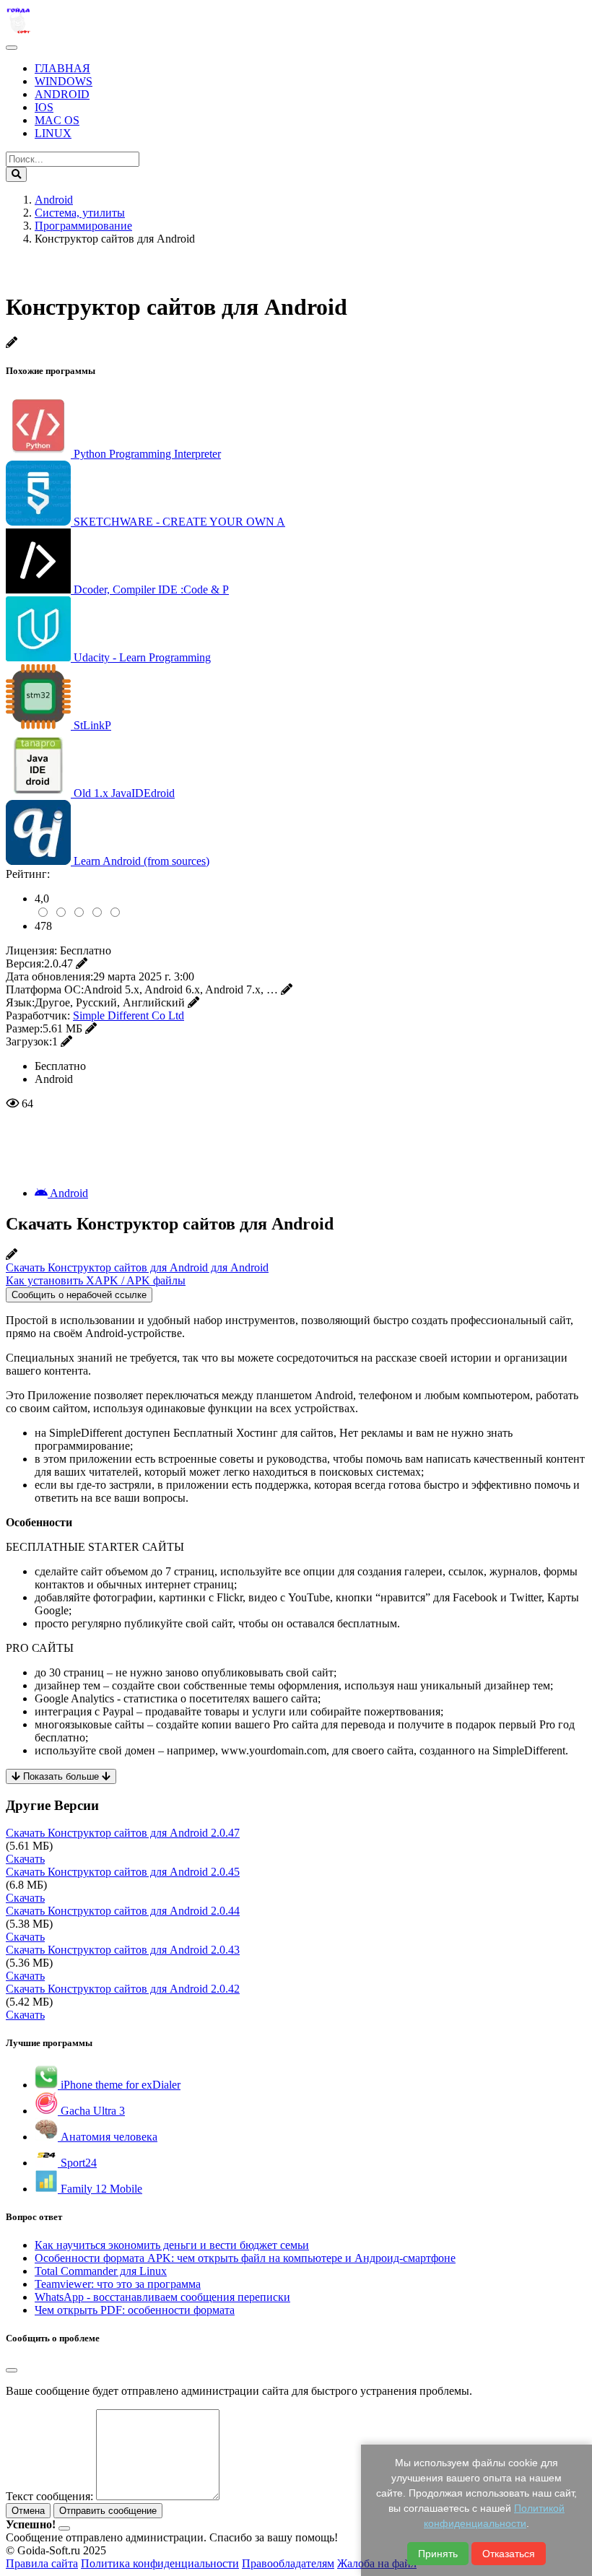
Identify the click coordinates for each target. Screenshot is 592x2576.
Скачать (25, 1859)
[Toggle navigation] (12, 48)
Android (68, 1193)
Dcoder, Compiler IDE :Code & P (151, 589)
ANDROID (62, 94)
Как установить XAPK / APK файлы (96, 1280)
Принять (438, 2554)
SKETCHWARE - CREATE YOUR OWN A (179, 522)
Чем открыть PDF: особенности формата (135, 2310)
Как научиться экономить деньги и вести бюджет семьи (172, 2245)
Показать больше (61, 1776)
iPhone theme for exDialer (119, 2085)
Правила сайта (42, 2563)
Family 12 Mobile (100, 2189)
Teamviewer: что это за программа (118, 2284)
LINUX (53, 133)
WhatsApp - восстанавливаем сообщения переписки (162, 2297)
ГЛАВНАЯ (62, 68)
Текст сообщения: (49, 2496)
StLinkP (92, 725)
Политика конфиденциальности (160, 2563)
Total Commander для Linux (101, 2271)
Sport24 (77, 2163)
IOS (44, 107)
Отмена (28, 2511)
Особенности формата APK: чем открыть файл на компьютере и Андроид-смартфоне (245, 2258)
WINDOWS (64, 81)
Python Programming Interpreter (147, 454)
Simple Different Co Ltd (129, 1015)
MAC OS (57, 120)
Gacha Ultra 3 (91, 2111)
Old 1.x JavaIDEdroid (124, 793)
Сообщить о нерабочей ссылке (79, 1295)
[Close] (12, 2370)
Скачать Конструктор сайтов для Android (123, 1833)
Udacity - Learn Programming (142, 657)
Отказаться (509, 2554)
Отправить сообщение (108, 2511)
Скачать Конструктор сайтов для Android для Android (137, 1267)
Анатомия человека (108, 2137)
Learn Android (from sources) (142, 861)
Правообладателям (288, 2563)
